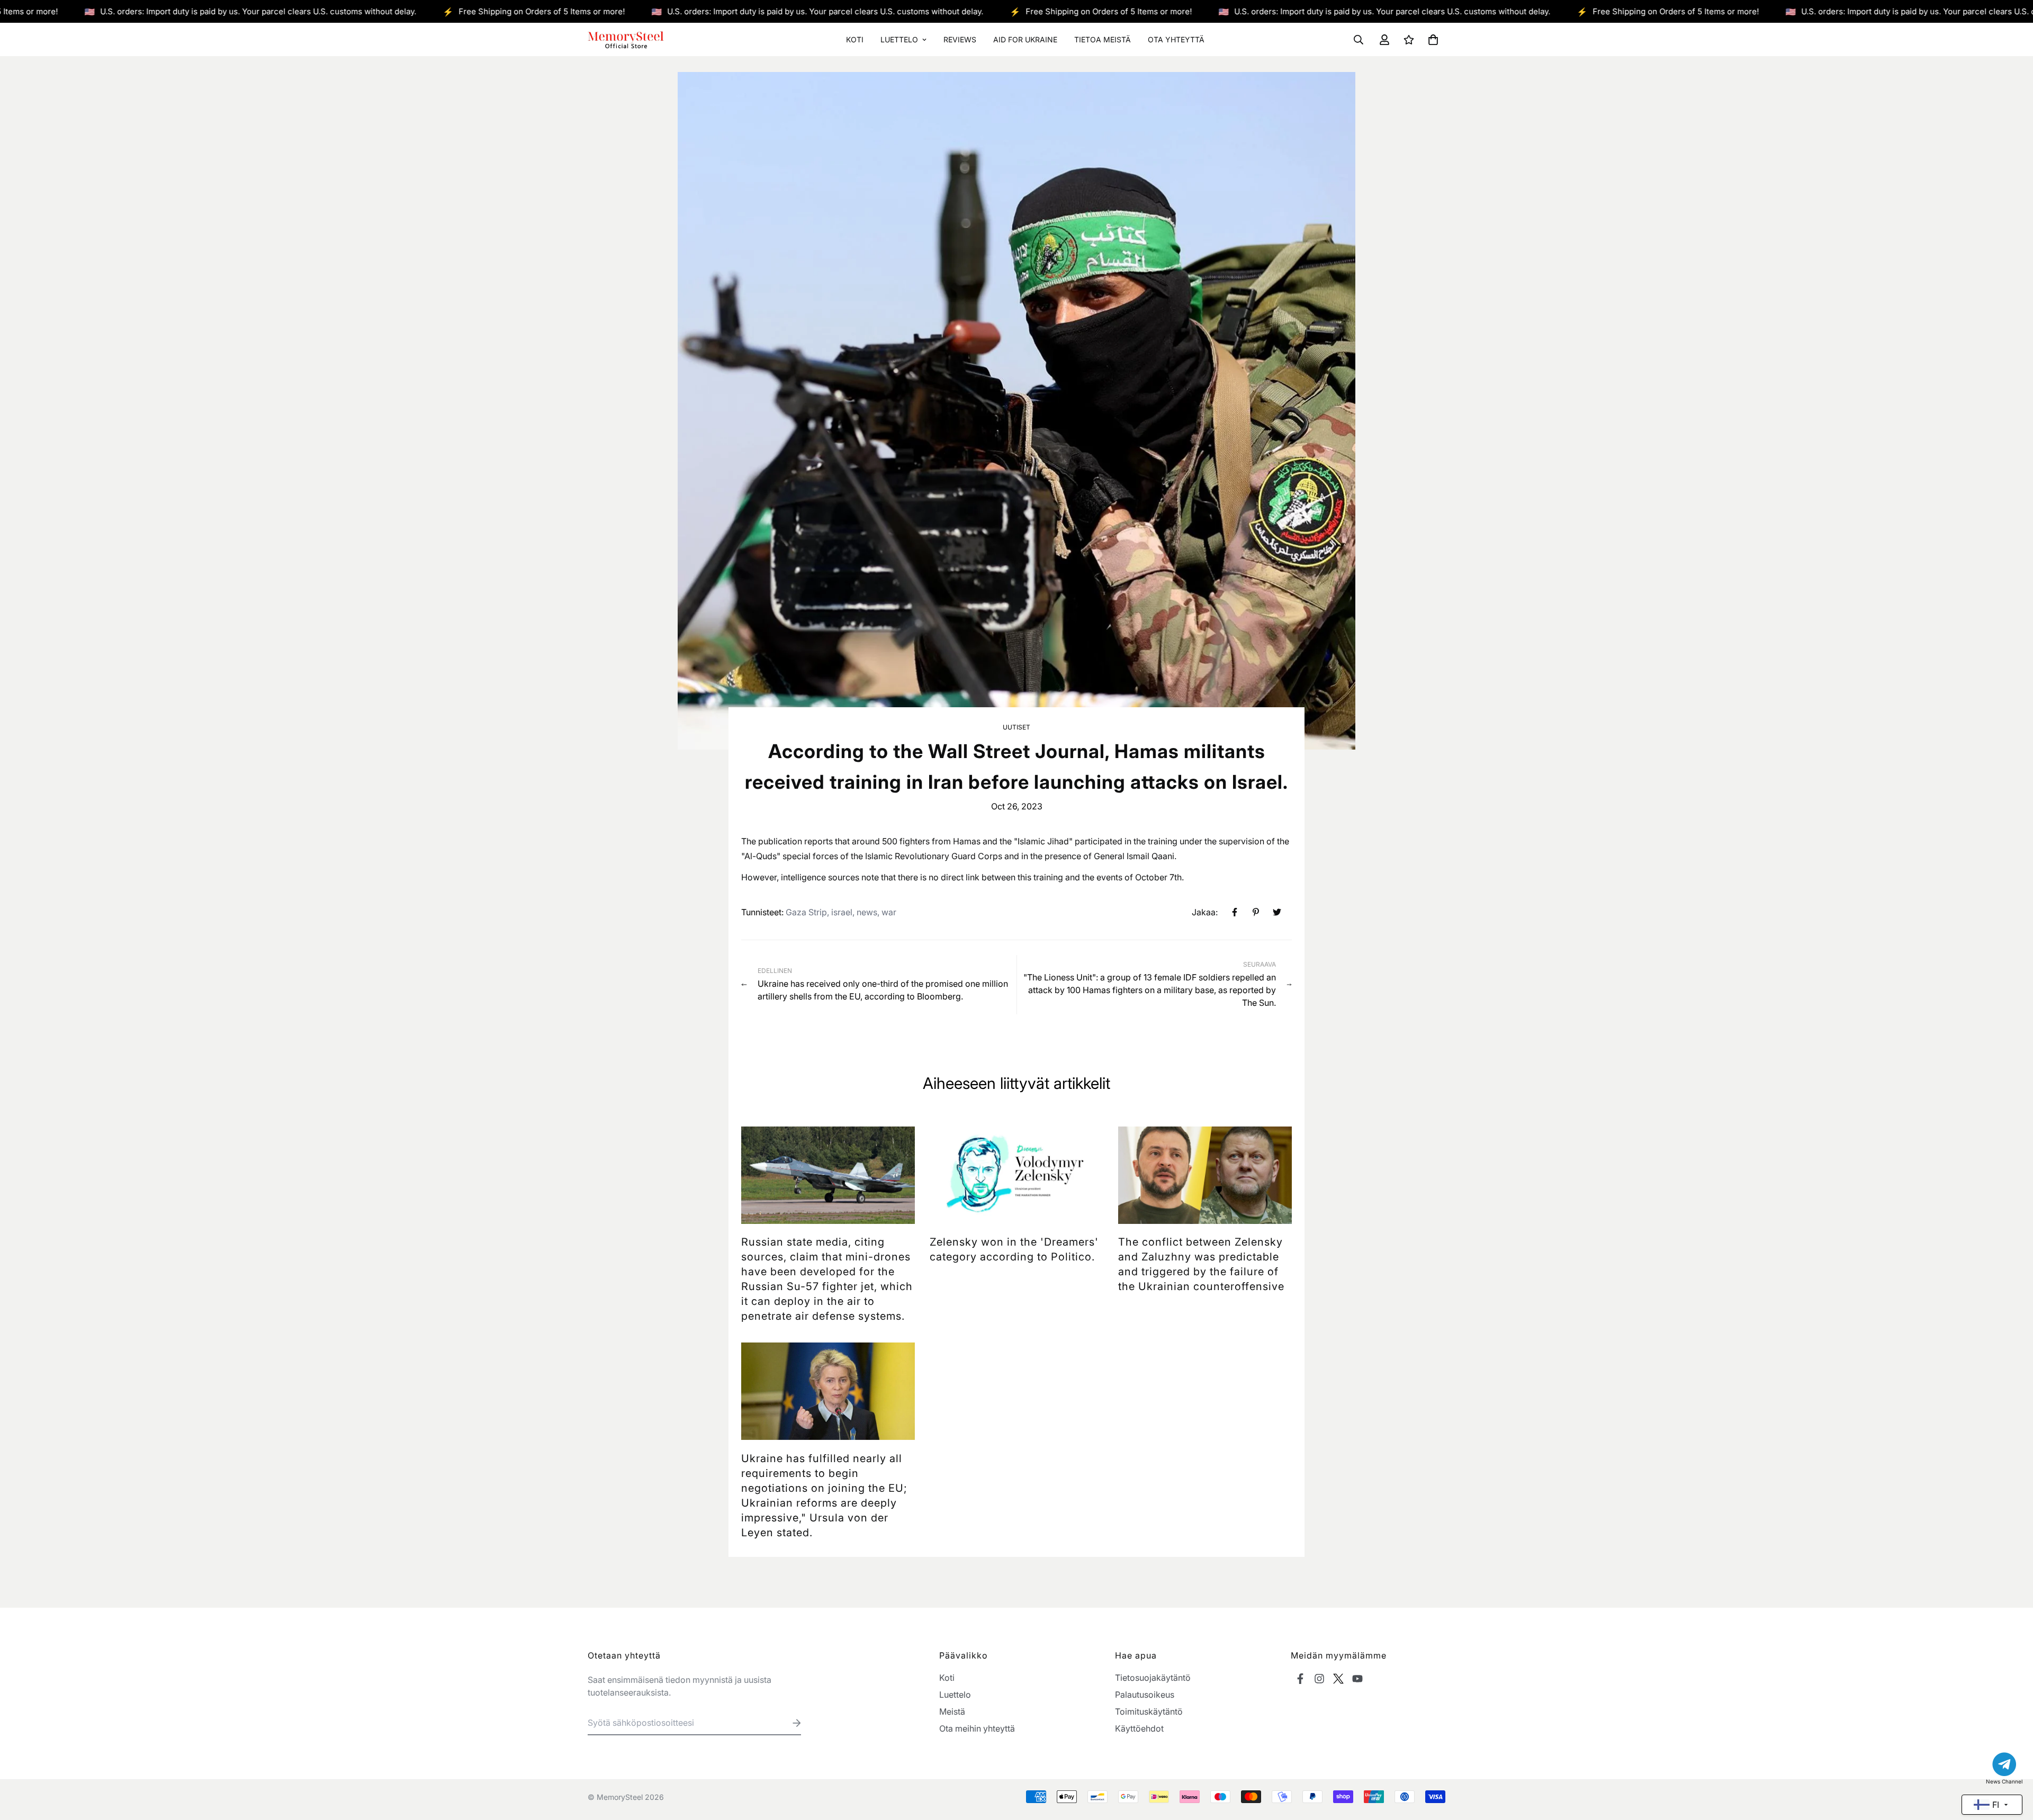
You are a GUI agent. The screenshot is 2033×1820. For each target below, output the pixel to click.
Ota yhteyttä (1176, 39)
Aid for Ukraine (1025, 39)
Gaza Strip (806, 912)
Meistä (952, 1711)
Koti (855, 39)
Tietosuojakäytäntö (1153, 1678)
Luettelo (899, 39)
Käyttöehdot (1139, 1728)
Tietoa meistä (1103, 39)
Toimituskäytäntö (1149, 1711)
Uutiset (1016, 727)
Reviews (960, 39)
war (889, 912)
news (867, 912)
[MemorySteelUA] (626, 39)
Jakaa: (1205, 912)
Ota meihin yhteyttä (977, 1728)
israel (842, 912)
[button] (1431, 40)
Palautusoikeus (1145, 1695)
